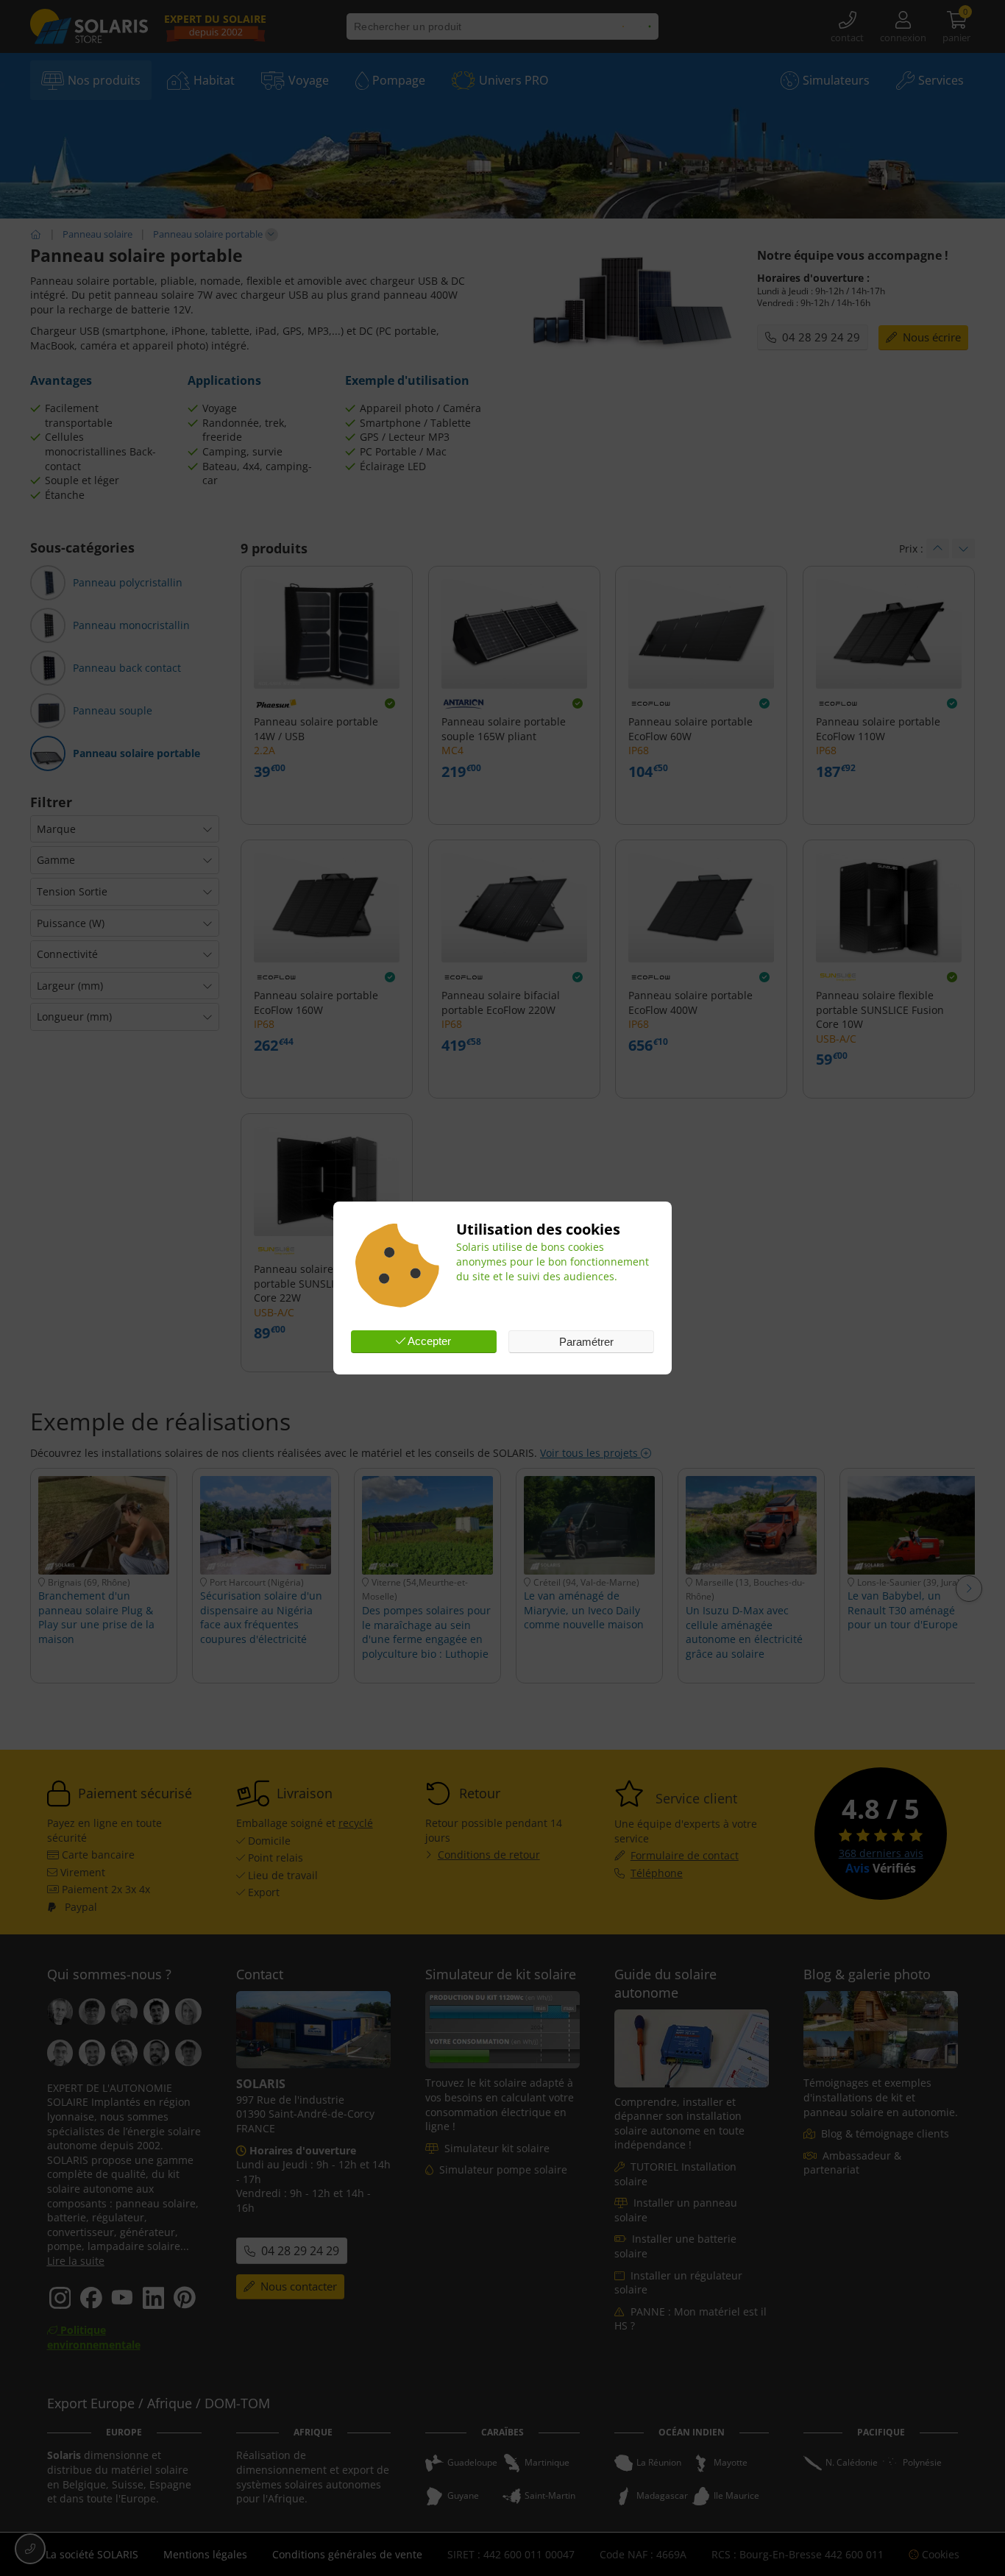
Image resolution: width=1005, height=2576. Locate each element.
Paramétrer (585, 1342)
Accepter (428, 1341)
